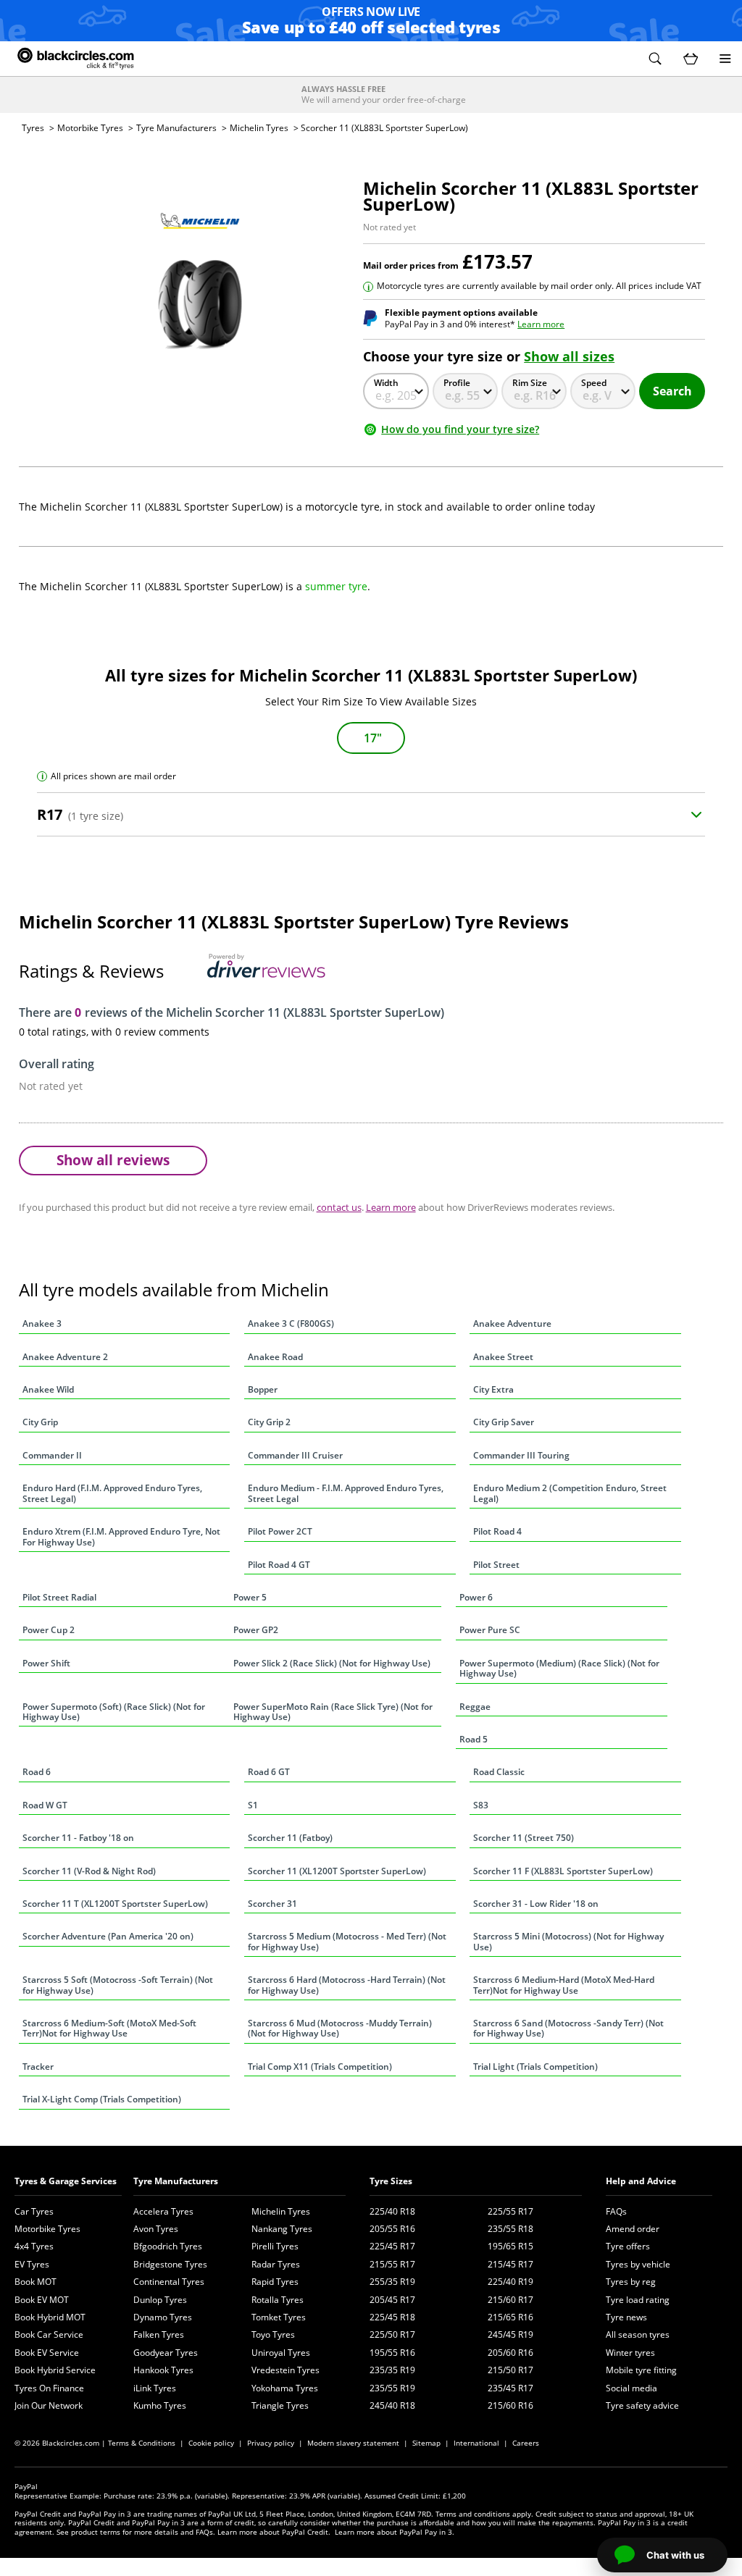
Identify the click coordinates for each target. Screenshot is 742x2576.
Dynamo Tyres (163, 2317)
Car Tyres (34, 2211)
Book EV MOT (42, 2300)
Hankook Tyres (163, 2370)
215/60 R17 (510, 2300)
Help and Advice (641, 2181)
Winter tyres (630, 2353)
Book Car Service (49, 2334)
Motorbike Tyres (90, 128)
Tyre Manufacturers (176, 128)
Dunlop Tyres (160, 2300)
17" (373, 738)
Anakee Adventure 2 (65, 1357)
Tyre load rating (638, 2300)
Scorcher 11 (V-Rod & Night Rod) (89, 1871)
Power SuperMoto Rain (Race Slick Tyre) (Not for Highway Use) (333, 1712)
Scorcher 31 (272, 1904)
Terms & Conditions (142, 2443)
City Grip (40, 1422)
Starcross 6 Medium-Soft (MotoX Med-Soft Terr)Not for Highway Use (109, 2028)
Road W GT (45, 1805)
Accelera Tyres (163, 2211)
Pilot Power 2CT (280, 1531)
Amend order (633, 2229)
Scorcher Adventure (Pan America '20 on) (108, 1936)
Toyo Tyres (273, 2334)
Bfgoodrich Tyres (168, 2246)
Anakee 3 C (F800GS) (291, 1323)
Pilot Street (496, 1565)
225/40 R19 (510, 2282)
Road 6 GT (269, 1772)
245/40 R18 (392, 2405)
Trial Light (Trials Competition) (535, 2067)
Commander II (52, 1455)
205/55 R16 (392, 2229)
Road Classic (499, 1772)
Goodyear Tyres (166, 2353)
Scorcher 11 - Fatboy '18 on (78, 1838)
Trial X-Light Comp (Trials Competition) (102, 2099)
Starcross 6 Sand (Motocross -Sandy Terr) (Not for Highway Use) (568, 2028)
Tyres (33, 128)
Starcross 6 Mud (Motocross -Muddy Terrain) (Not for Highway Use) (340, 2028)
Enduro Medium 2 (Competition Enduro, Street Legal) (570, 1493)
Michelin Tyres (259, 128)
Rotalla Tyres (278, 2300)
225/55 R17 (510, 2211)
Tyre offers (628, 2246)
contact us (339, 1207)
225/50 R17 (392, 2334)
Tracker (38, 2067)
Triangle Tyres (280, 2405)
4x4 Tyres (34, 2246)
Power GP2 (256, 1630)
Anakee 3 (42, 1323)
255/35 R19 (392, 2282)
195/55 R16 (392, 2353)
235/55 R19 (392, 2388)
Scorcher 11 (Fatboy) (290, 1838)
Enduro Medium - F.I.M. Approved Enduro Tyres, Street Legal (346, 1493)
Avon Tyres (156, 2229)
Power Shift (46, 1663)
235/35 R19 (392, 2370)
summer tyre (336, 586)
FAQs (616, 2211)
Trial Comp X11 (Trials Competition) (320, 2067)
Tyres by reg (631, 2282)
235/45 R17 (510, 2388)
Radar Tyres (276, 2264)
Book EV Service (47, 2353)
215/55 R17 (392, 2264)
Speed (594, 383)
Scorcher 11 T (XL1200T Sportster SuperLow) (115, 1904)
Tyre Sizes (391, 2181)
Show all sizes (569, 356)
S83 (481, 1805)
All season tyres (638, 2334)
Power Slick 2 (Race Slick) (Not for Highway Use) (332, 1663)
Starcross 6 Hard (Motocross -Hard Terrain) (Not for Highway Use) (347, 1985)
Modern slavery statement (353, 2443)
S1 (253, 1805)
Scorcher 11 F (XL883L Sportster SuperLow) (563, 1871)
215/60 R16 (510, 2405)
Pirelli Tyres (275, 2246)
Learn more (541, 324)
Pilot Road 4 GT (279, 1565)
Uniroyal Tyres (281, 2353)
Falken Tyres (159, 2334)
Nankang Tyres (282, 2229)
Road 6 (37, 1772)
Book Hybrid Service (55, 2370)
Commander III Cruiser (295, 1455)
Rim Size (530, 383)
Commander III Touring (521, 1455)
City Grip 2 (269, 1422)
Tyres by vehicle (638, 2264)
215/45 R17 (510, 2264)
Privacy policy (271, 2443)
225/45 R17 (392, 2246)
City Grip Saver (504, 1422)
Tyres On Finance (49, 2388)
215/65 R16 (510, 2317)
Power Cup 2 (49, 1630)
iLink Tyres (155, 2388)
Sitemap (426, 2443)
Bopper (263, 1389)
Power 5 (250, 1597)
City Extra (493, 1389)
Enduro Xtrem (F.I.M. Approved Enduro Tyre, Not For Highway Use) (121, 1536)
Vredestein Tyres (285, 2370)
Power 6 (476, 1597)
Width (386, 383)
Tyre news (626, 2317)
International (476, 2443)
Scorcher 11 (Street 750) (524, 1838)
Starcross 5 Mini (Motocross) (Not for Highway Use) (568, 1941)
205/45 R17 (392, 2300)
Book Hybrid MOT (50, 2317)
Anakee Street (503, 1357)
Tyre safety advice (642, 2405)
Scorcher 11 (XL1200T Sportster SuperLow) (337, 1871)
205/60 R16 (510, 2353)
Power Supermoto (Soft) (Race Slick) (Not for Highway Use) (114, 1712)
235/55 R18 (510, 2229)
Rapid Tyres (275, 2282)
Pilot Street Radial (59, 1597)
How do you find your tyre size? (460, 429)
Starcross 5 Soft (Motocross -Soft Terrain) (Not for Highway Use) (118, 1985)
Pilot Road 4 (497, 1531)
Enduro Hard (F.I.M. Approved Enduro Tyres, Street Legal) (112, 1493)
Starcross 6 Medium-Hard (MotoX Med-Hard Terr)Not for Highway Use (564, 1985)
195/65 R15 (510, 2246)
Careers (526, 2443)
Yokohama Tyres (285, 2388)
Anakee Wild (48, 1389)
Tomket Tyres (279, 2317)
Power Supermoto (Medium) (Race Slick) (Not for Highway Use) (559, 1668)
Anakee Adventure (512, 1323)
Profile (457, 383)
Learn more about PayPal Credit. (274, 2532)
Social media (631, 2388)
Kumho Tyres (160, 2405)
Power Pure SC (490, 1630)
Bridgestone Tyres (170, 2264)
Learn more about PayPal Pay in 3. (395, 2532)
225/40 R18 (392, 2211)
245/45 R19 (510, 2334)
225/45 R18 (392, 2317)
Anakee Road (275, 1357)
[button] (655, 59)
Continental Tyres (169, 2282)
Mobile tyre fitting (641, 2370)
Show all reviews (113, 1160)
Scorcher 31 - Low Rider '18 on (536, 1904)
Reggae (475, 1707)
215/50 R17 (510, 2370)
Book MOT (36, 2282)
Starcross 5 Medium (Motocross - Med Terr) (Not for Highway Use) (347, 1941)
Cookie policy (211, 2443)
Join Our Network (49, 2405)
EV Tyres (32, 2264)
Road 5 (474, 1739)
